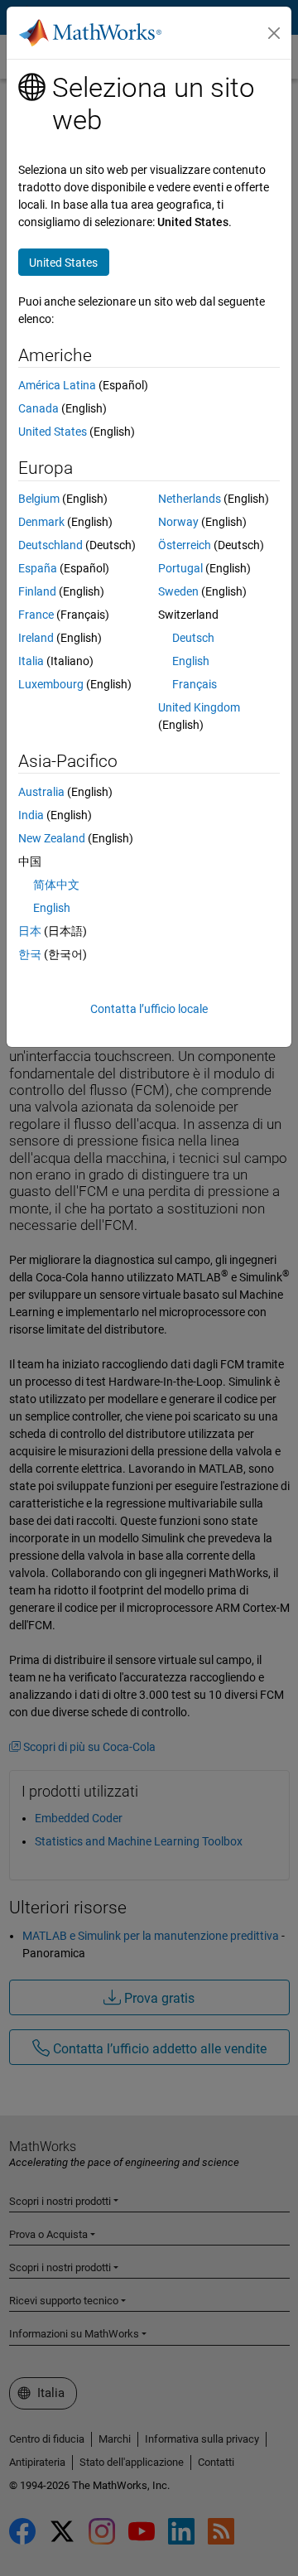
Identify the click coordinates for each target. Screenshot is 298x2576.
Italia (31, 661)
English (191, 661)
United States (53, 432)
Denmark (41, 522)
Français (195, 684)
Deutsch (193, 638)
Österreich (185, 545)
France (36, 615)
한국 (30, 954)
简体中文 (56, 885)
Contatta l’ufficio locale (149, 1009)
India (31, 815)
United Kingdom (199, 707)
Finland (37, 591)
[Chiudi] (274, 33)
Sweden (178, 591)
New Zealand (52, 838)
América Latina (57, 385)
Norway (178, 522)
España (38, 568)
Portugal (180, 568)
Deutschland (50, 545)
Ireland (36, 638)
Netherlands (190, 499)
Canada (38, 408)
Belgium (39, 499)
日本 (30, 931)
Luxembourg (51, 684)
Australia (41, 792)
